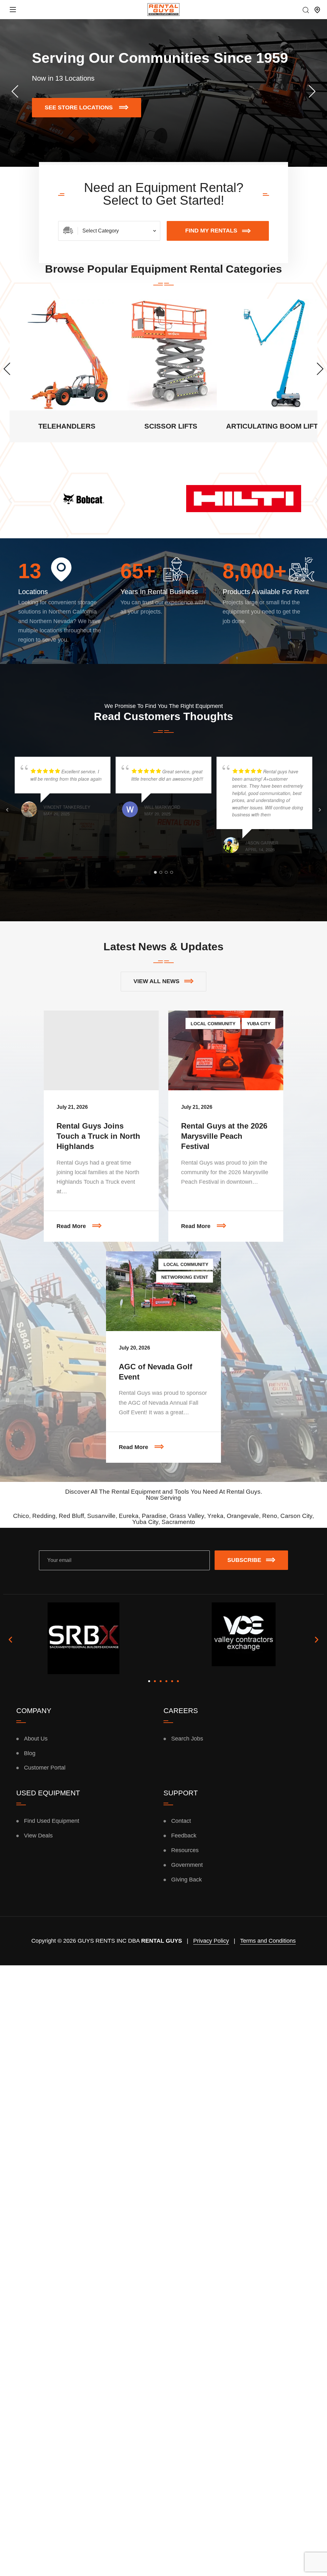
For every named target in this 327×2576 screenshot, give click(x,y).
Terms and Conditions (268, 1941)
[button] (10, 500)
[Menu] (13, 10)
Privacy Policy (211, 1941)
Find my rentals (211, 231)
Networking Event (185, 1277)
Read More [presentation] (108, 1220)
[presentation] (15, 91)
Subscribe (244, 1560)
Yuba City (259, 1024)
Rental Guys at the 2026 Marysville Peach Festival (224, 1136)
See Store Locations (93, 104)
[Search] (306, 11)
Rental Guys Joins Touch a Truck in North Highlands (98, 1136)
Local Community (213, 1024)
